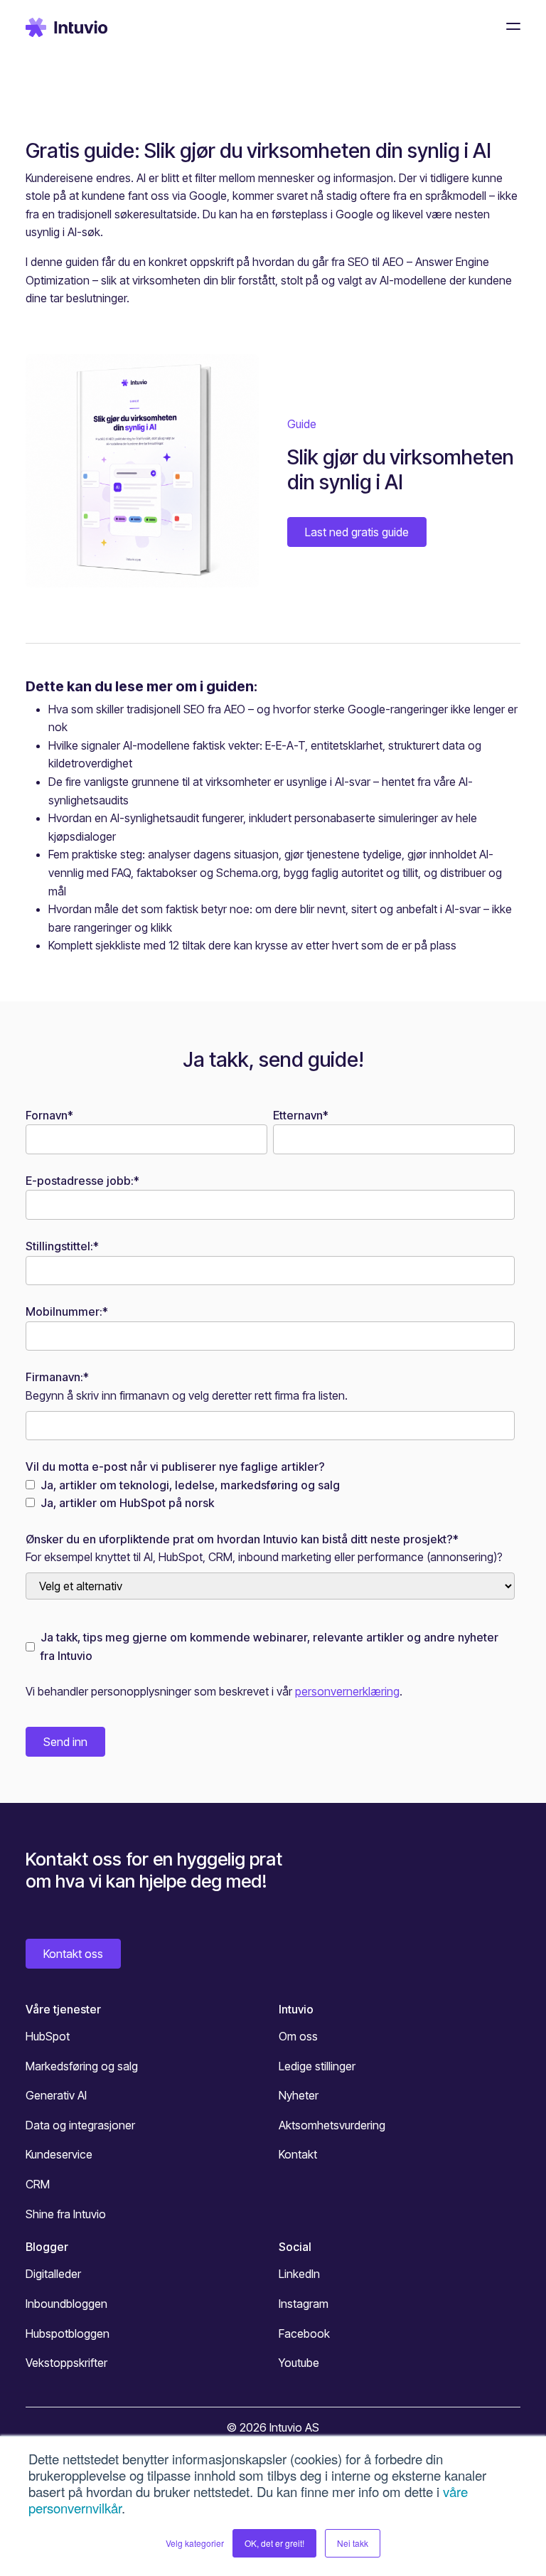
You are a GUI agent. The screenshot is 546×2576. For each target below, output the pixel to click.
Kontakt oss (73, 1954)
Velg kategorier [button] (195, 2543)
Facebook (304, 2333)
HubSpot (48, 2036)
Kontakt (298, 2154)
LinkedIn (299, 2274)
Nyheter (299, 2095)
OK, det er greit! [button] (274, 2543)
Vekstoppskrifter (66, 2363)
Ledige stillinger (317, 2066)
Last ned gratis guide (357, 532)
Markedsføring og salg (82, 2066)
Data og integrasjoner (80, 2125)
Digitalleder (53, 2274)
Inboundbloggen (66, 2304)
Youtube (299, 2363)
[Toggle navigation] (509, 26)
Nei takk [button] (353, 2543)
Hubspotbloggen (68, 2333)
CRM (38, 2184)
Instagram (304, 2304)
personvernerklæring (347, 1691)
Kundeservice (59, 2154)
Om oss (298, 2036)
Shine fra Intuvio (66, 2214)
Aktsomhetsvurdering (332, 2125)
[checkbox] (270, 1495)
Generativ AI (56, 2095)
